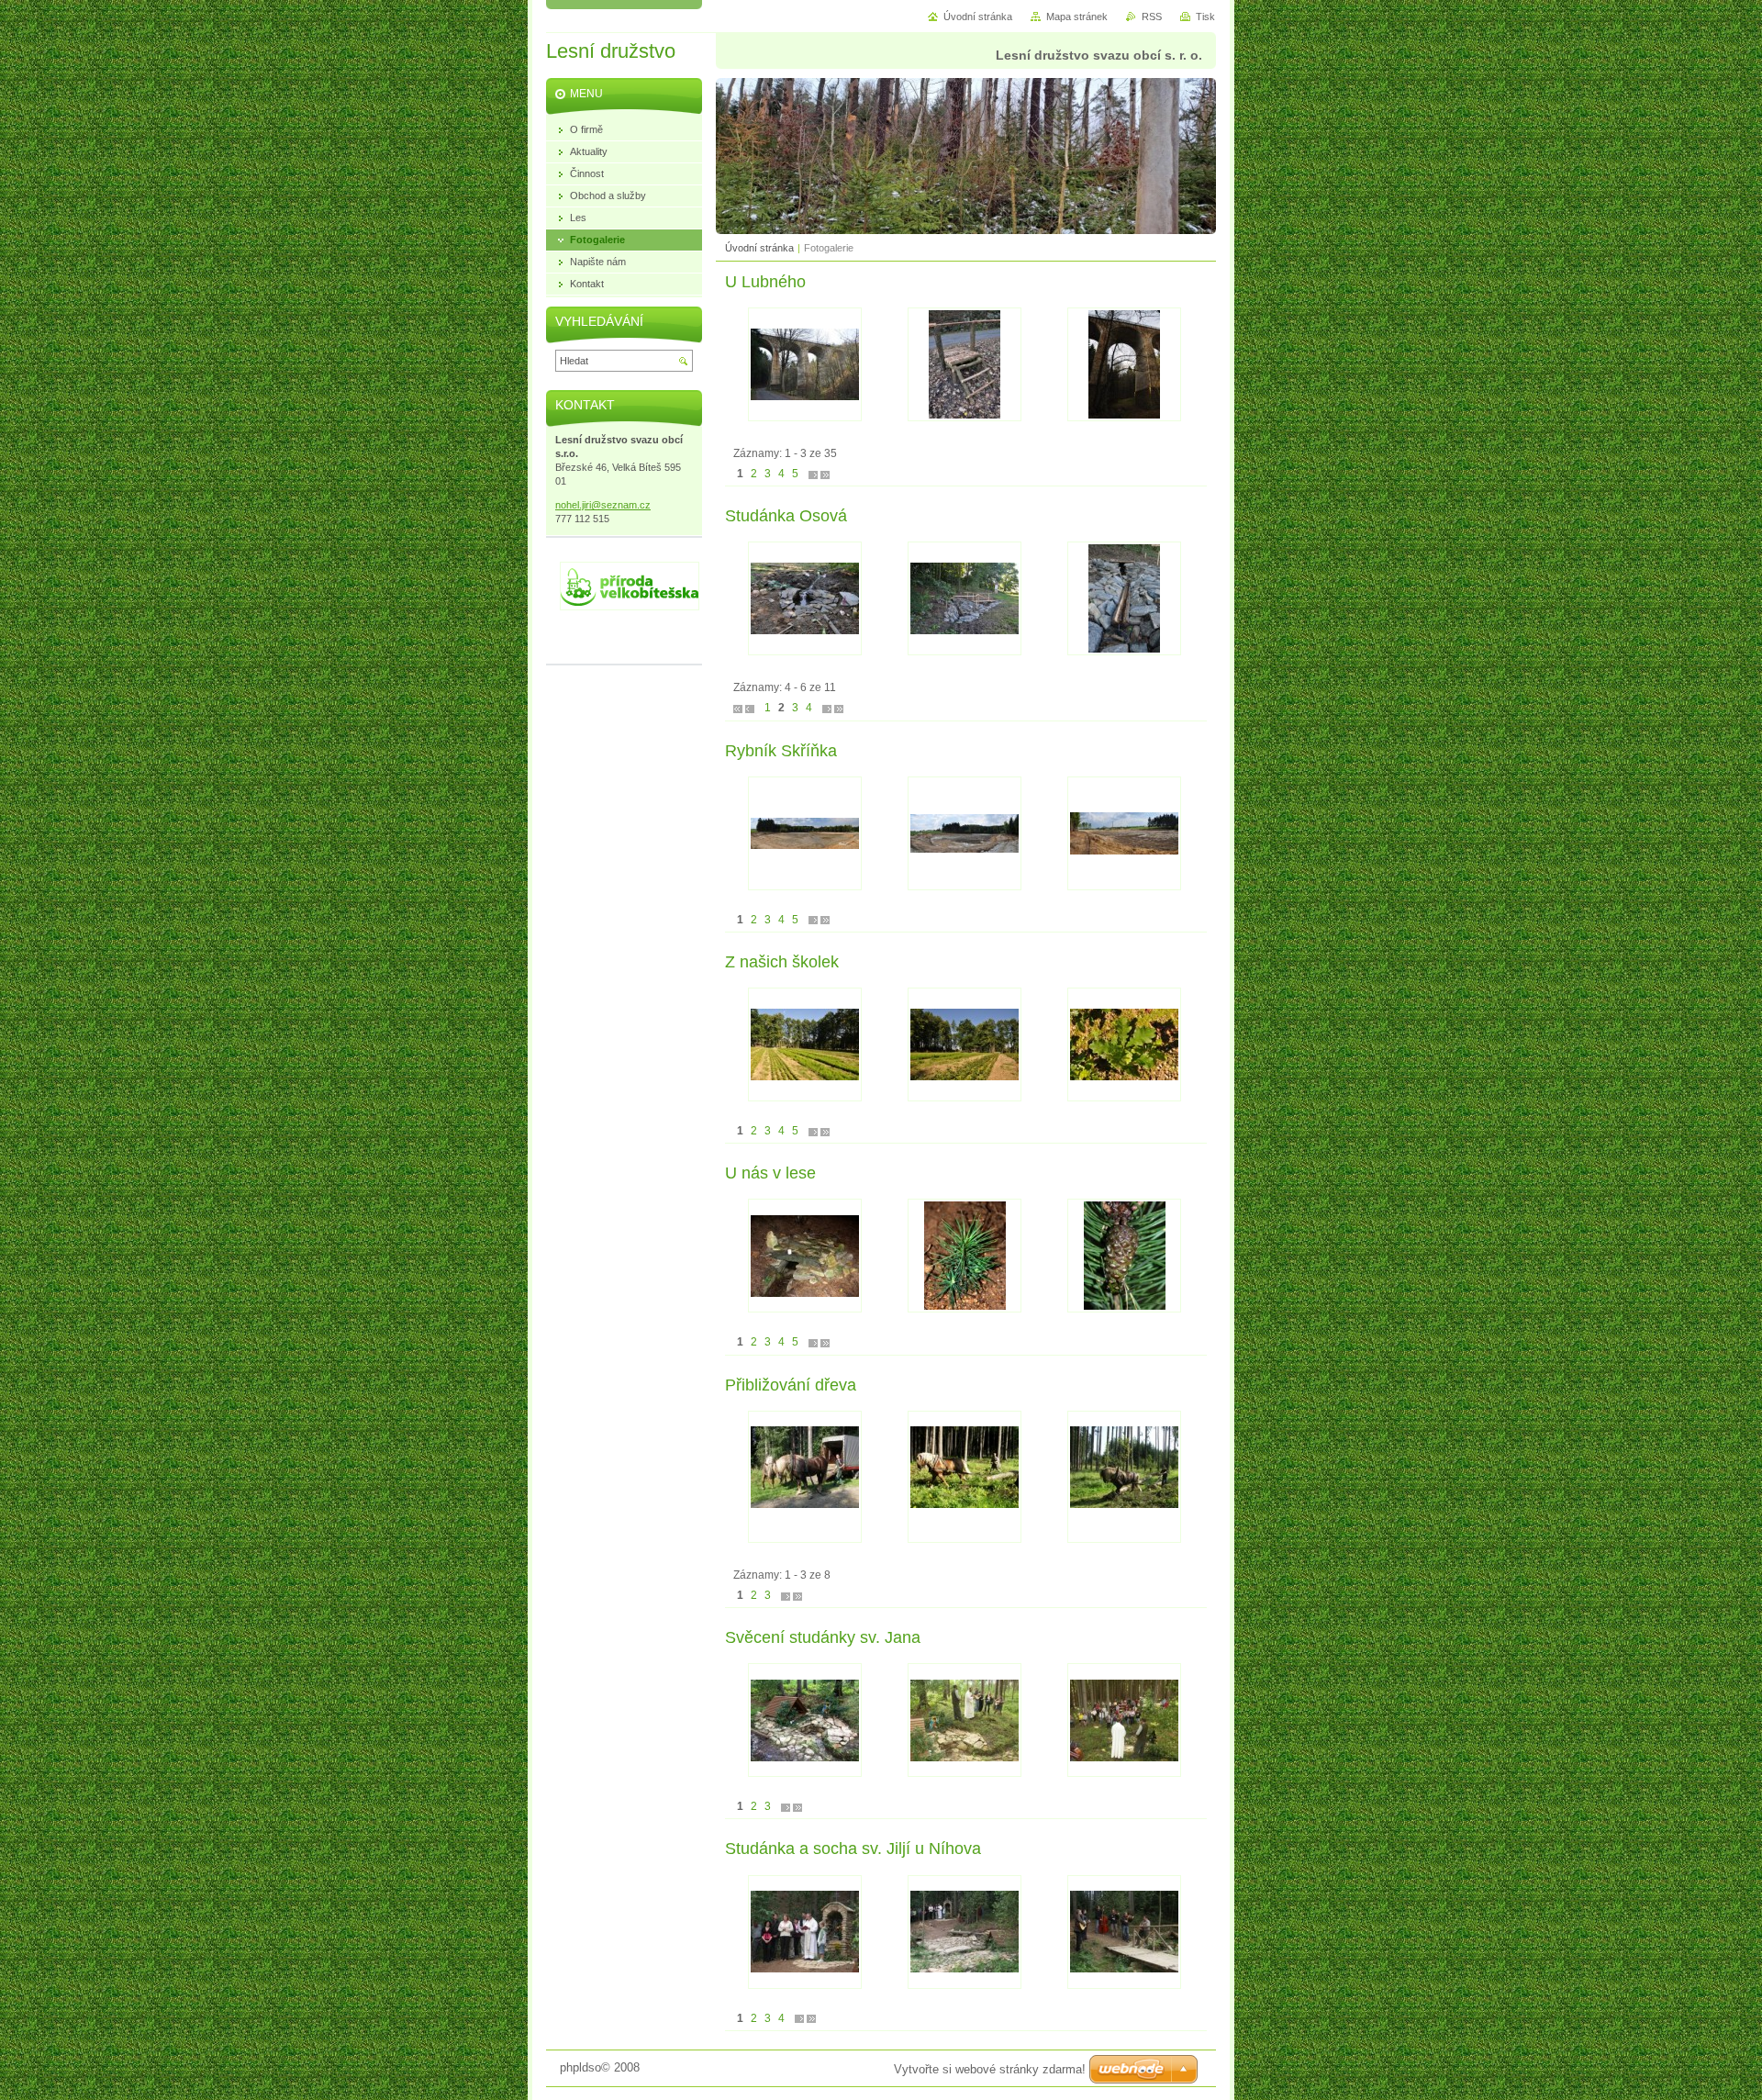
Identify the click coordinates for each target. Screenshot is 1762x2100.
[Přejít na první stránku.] (738, 708)
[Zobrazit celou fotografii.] (805, 364)
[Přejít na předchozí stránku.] (750, 708)
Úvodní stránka (759, 248)
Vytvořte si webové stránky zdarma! (990, 2069)
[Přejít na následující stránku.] (813, 474)
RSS (1152, 17)
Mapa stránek (1077, 17)
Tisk (1205, 17)
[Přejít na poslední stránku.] (825, 474)
